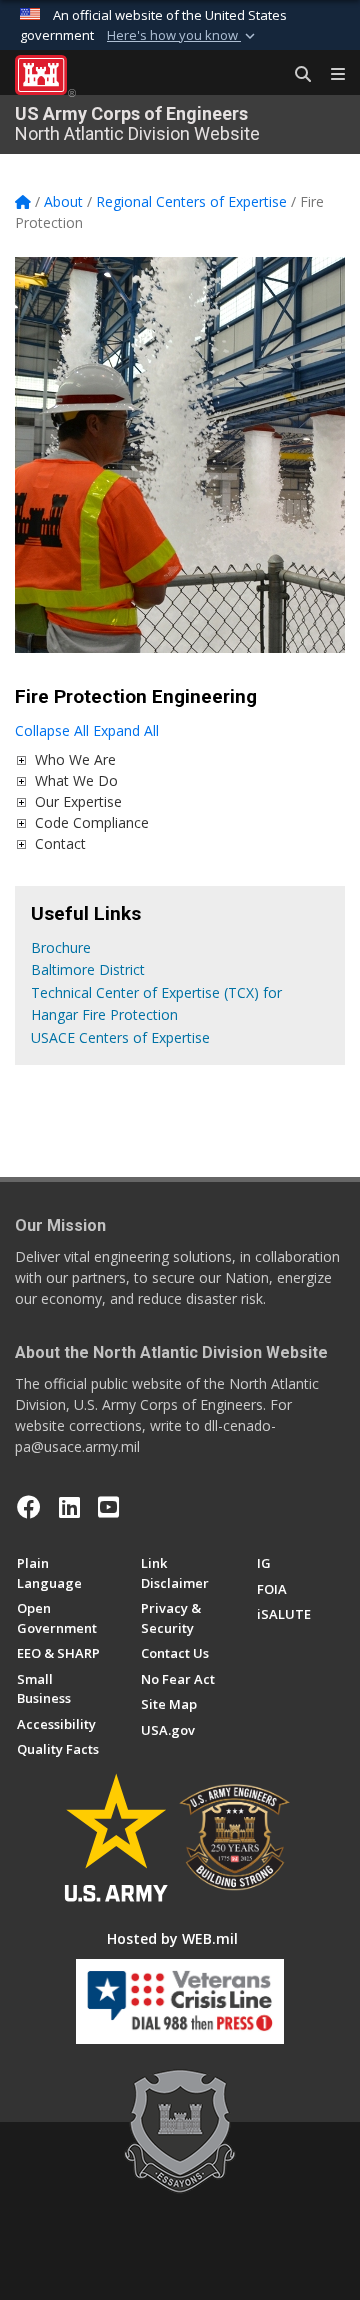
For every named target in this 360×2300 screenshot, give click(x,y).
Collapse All (52, 730)
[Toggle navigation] (330, 75)
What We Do (76, 780)
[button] (183, 36)
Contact (60, 843)
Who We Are (75, 759)
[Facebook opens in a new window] (29, 1507)
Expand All (126, 730)
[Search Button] (296, 75)
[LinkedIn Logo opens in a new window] (69, 1507)
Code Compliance (92, 822)
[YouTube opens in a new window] (108, 1507)
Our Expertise (78, 801)
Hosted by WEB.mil (172, 1938)
